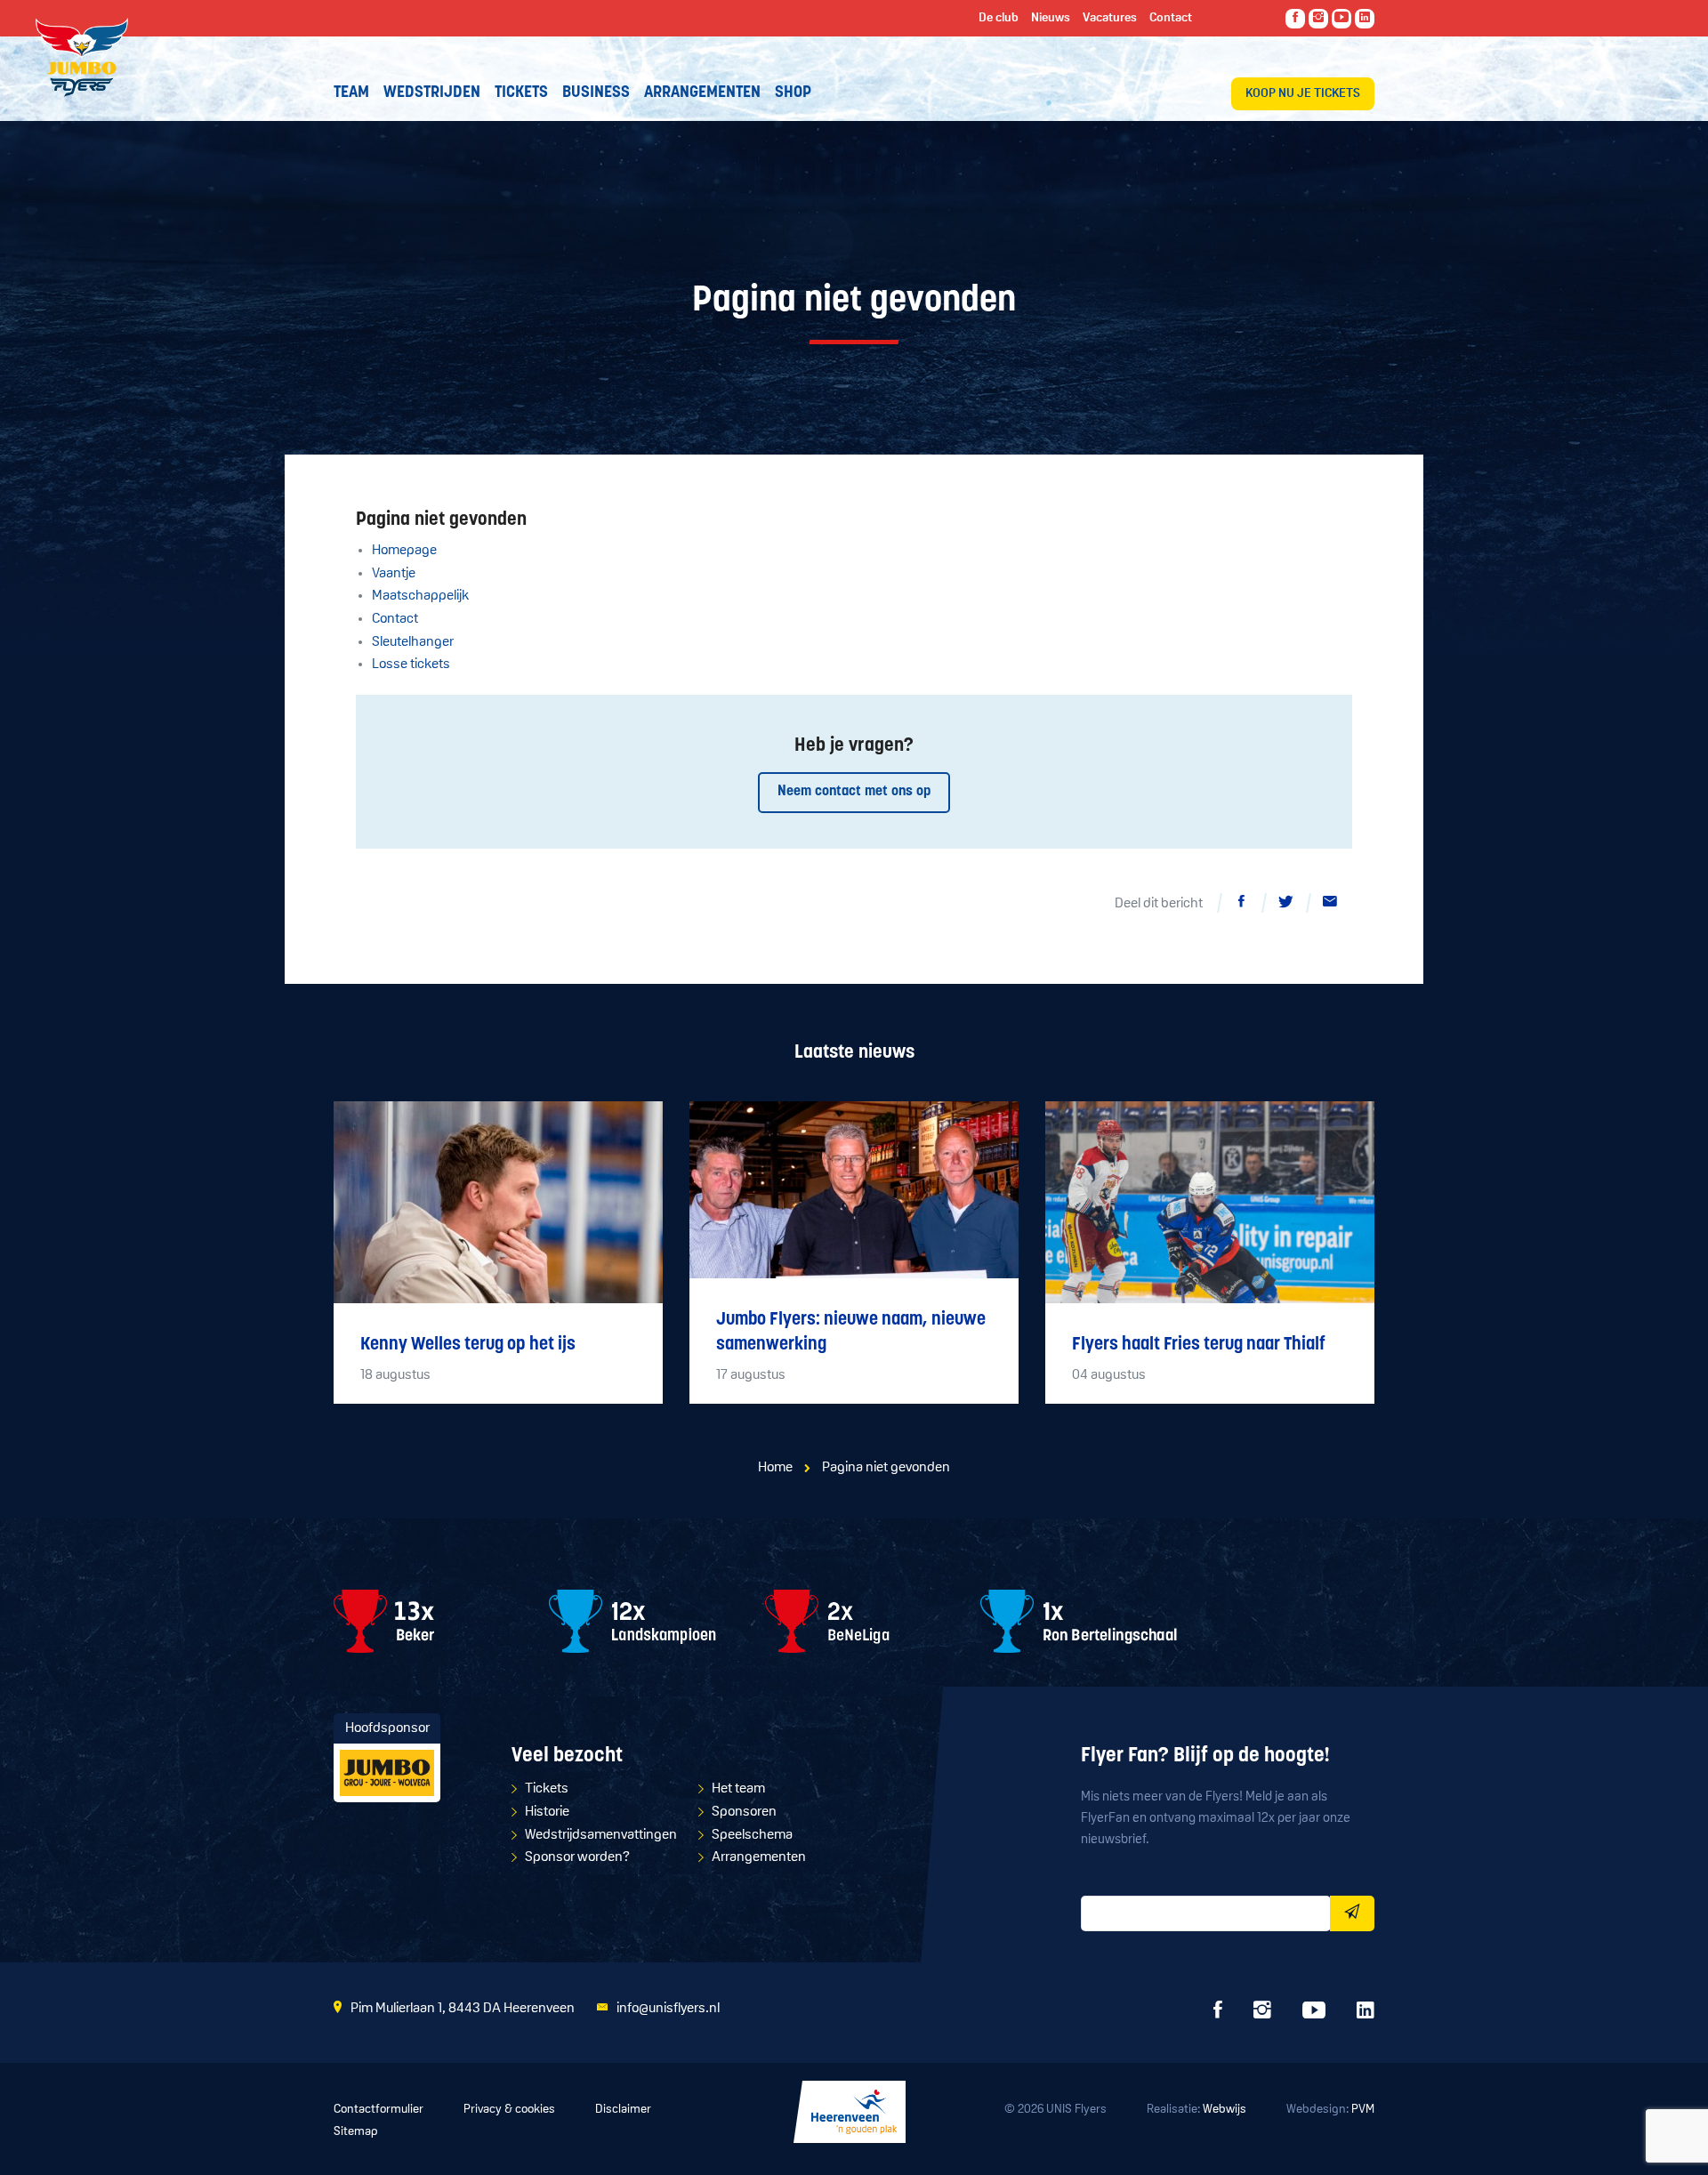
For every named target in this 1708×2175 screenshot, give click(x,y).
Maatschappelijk (420, 596)
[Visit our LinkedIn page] (1365, 19)
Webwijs (1225, 2110)
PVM (1363, 2110)
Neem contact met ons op (854, 792)
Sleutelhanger (413, 642)
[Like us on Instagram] (1318, 19)
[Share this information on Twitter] (1285, 905)
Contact (395, 619)
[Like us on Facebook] (1295, 19)
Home (775, 1468)
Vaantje (394, 574)
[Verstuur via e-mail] (1330, 905)
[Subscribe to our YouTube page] (1341, 19)
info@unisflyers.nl (668, 2009)
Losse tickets (411, 665)
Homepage (404, 551)
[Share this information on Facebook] (1241, 905)
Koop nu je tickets (1303, 94)
